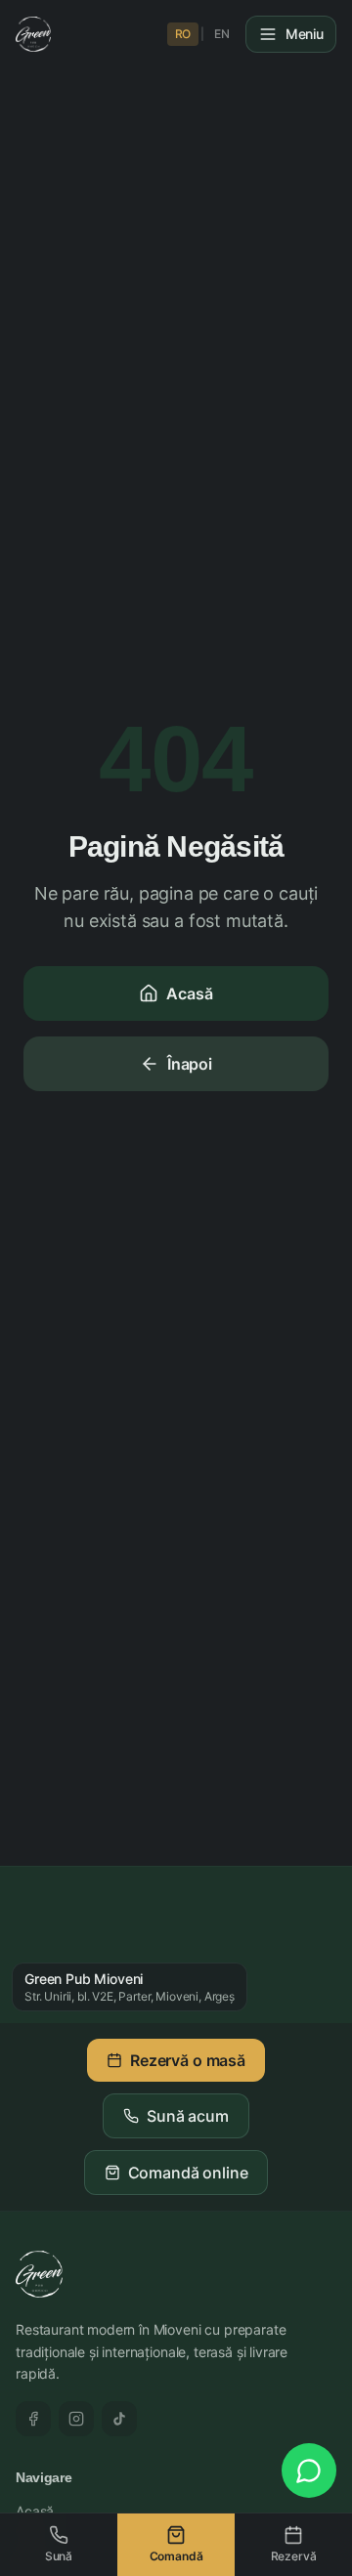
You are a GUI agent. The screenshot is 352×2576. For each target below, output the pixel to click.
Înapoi (190, 1064)
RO (183, 34)
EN (222, 34)
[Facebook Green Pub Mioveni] (33, 2419)
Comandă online (188, 2173)
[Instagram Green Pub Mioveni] (76, 2419)
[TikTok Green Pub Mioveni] (119, 2419)
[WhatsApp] (309, 2470)
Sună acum (188, 2116)
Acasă (189, 993)
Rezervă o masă (188, 2060)
